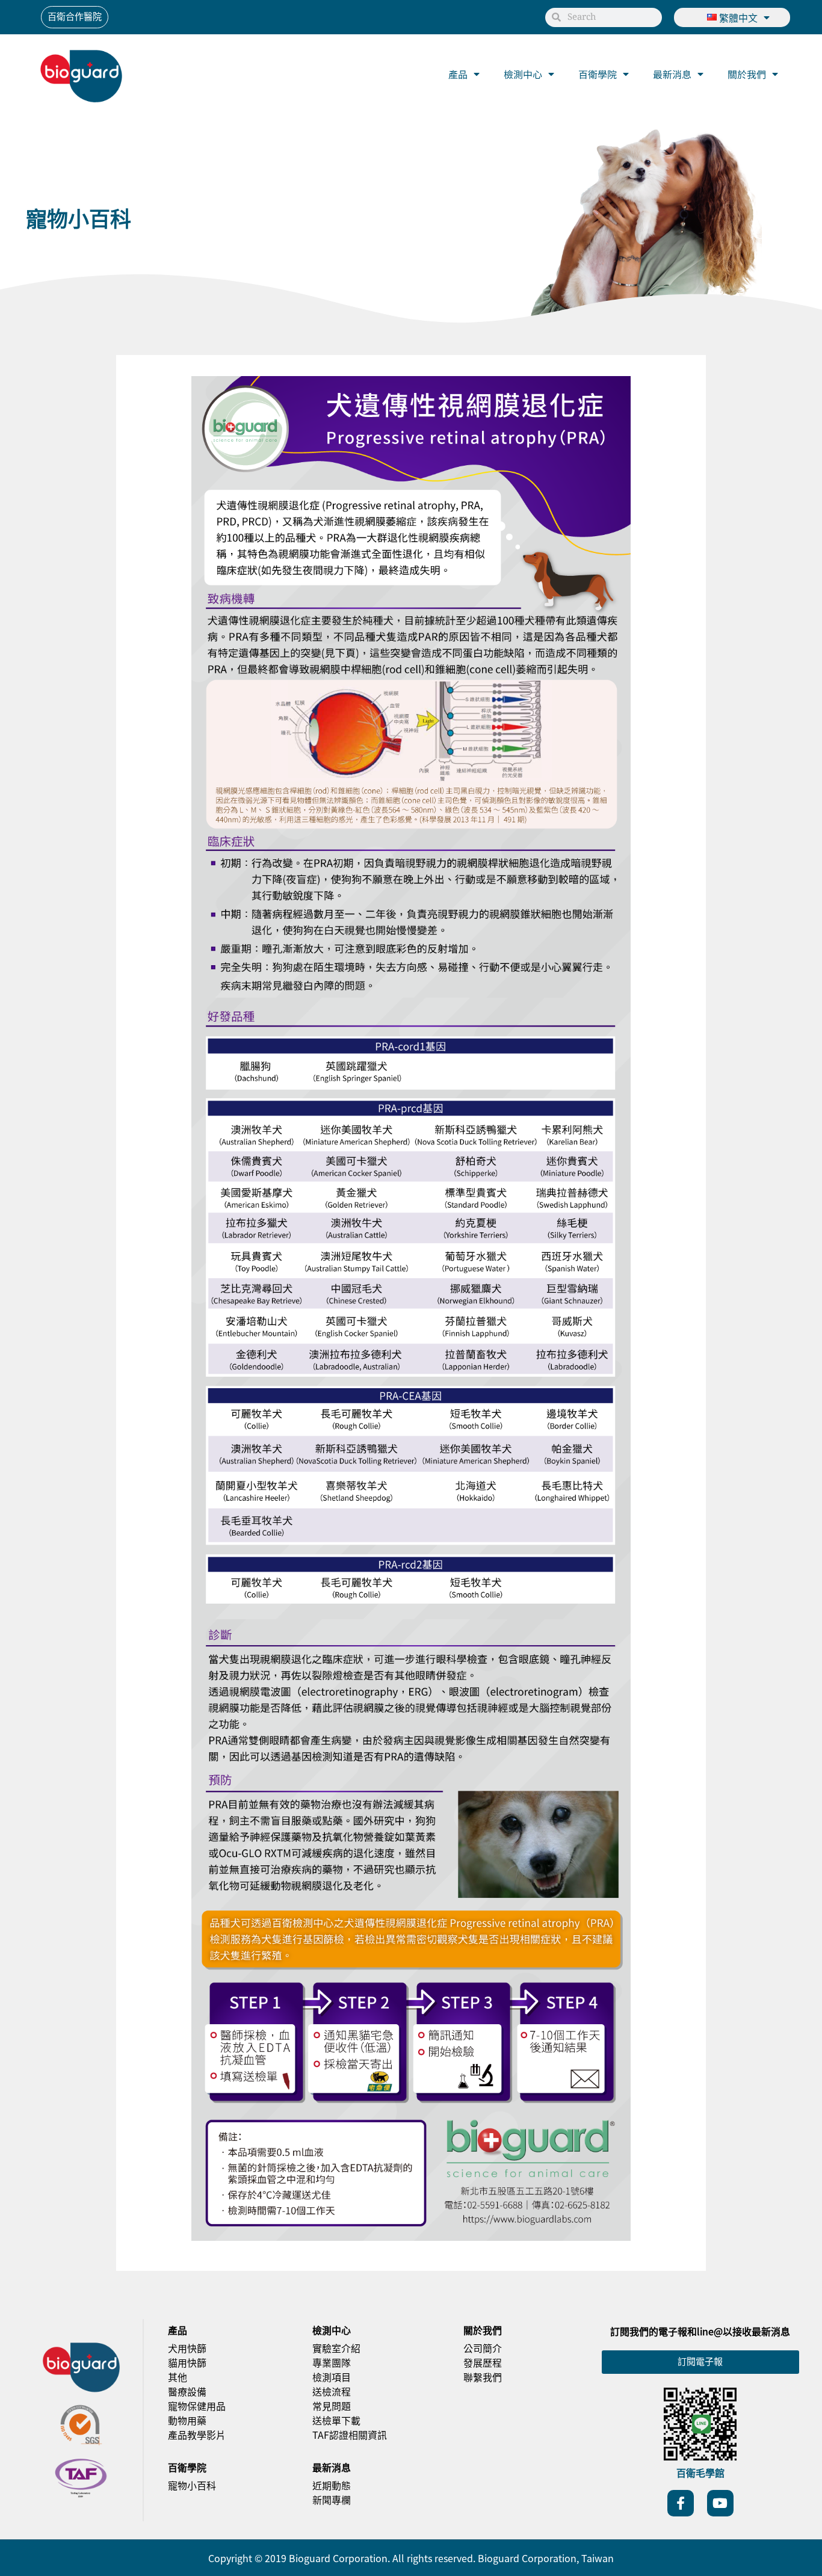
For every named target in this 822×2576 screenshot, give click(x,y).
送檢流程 (332, 2391)
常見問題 (332, 2406)
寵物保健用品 (197, 2406)
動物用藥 (187, 2420)
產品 (458, 74)
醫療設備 (187, 2391)
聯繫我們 (483, 2377)
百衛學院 (598, 74)
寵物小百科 (192, 2485)
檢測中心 (523, 74)
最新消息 (672, 74)
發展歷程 (483, 2362)
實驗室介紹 (336, 2348)
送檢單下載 (336, 2420)
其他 (178, 2377)
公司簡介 (483, 2348)
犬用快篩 (187, 2348)
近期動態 (332, 2485)
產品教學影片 (197, 2435)
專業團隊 (332, 2362)
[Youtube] (720, 2503)
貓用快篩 (187, 2362)
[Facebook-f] (681, 2503)
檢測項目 (332, 2377)
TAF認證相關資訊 (350, 2435)
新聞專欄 (332, 2500)
